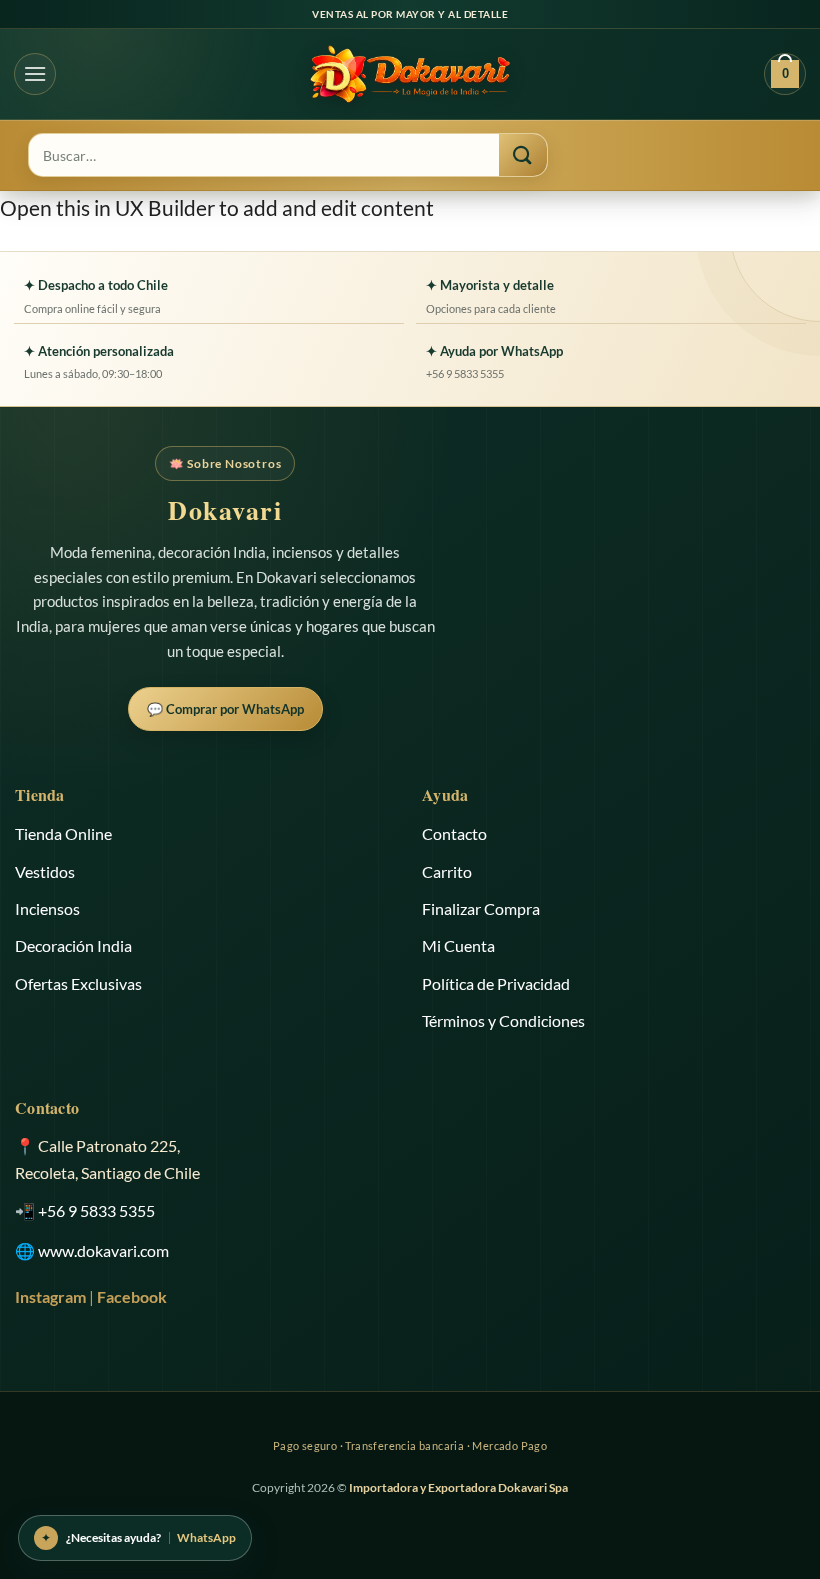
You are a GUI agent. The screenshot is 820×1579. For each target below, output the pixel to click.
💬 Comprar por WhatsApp (225, 709)
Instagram (50, 1296)
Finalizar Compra (481, 908)
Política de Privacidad (496, 983)
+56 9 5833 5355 (96, 1210)
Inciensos (47, 908)
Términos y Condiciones (503, 1020)
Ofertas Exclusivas (78, 983)
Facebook (132, 1296)
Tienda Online (63, 833)
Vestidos (45, 871)
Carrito (447, 871)
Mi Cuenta (458, 945)
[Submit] (523, 155)
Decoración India (73, 945)
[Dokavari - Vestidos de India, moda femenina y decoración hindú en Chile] (410, 74)
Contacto (454, 833)
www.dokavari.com (103, 1250)
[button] (35, 74)
